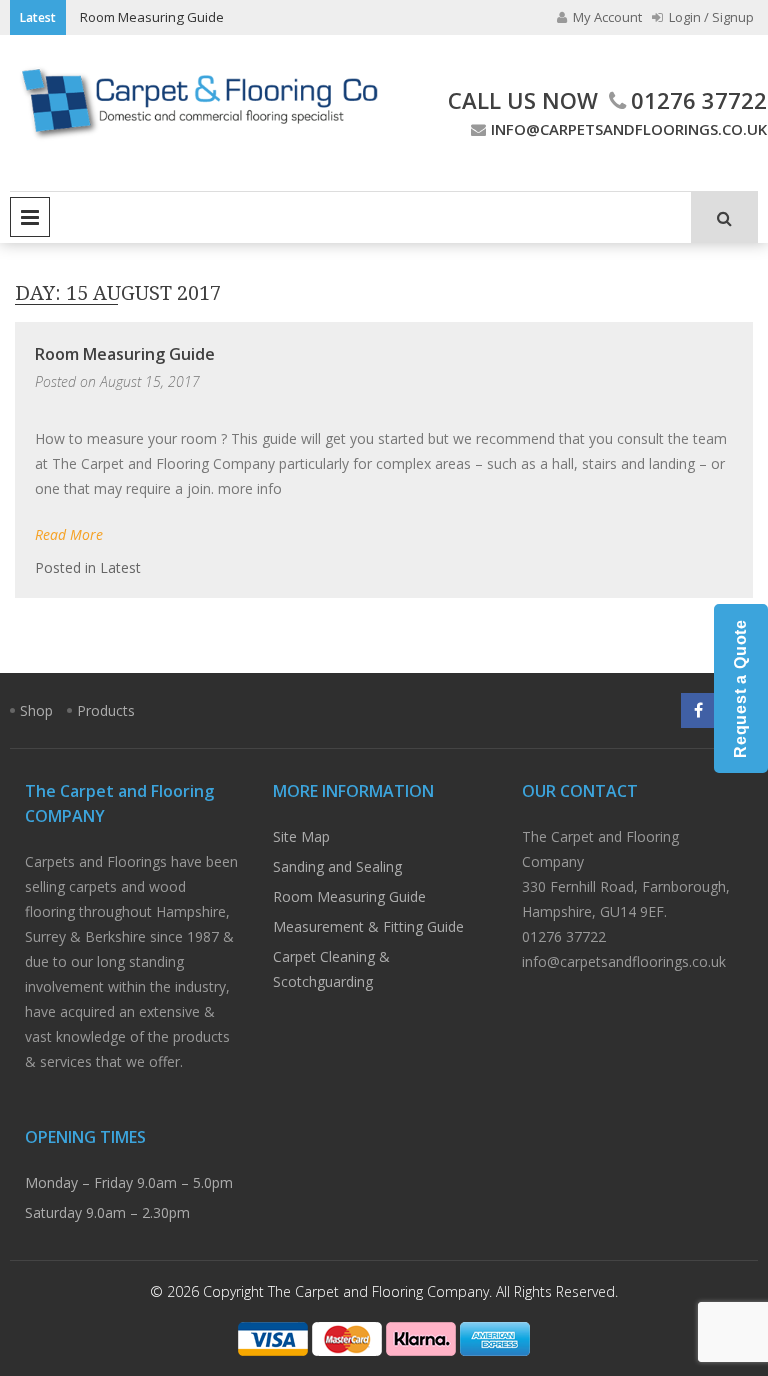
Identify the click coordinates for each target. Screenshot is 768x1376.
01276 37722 (699, 100)
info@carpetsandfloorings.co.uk (629, 129)
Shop (36, 710)
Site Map (301, 836)
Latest (120, 567)
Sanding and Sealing (337, 866)
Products (106, 710)
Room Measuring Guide (152, 17)
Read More (69, 534)
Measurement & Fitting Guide (368, 926)
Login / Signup (710, 17)
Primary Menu (30, 217)
